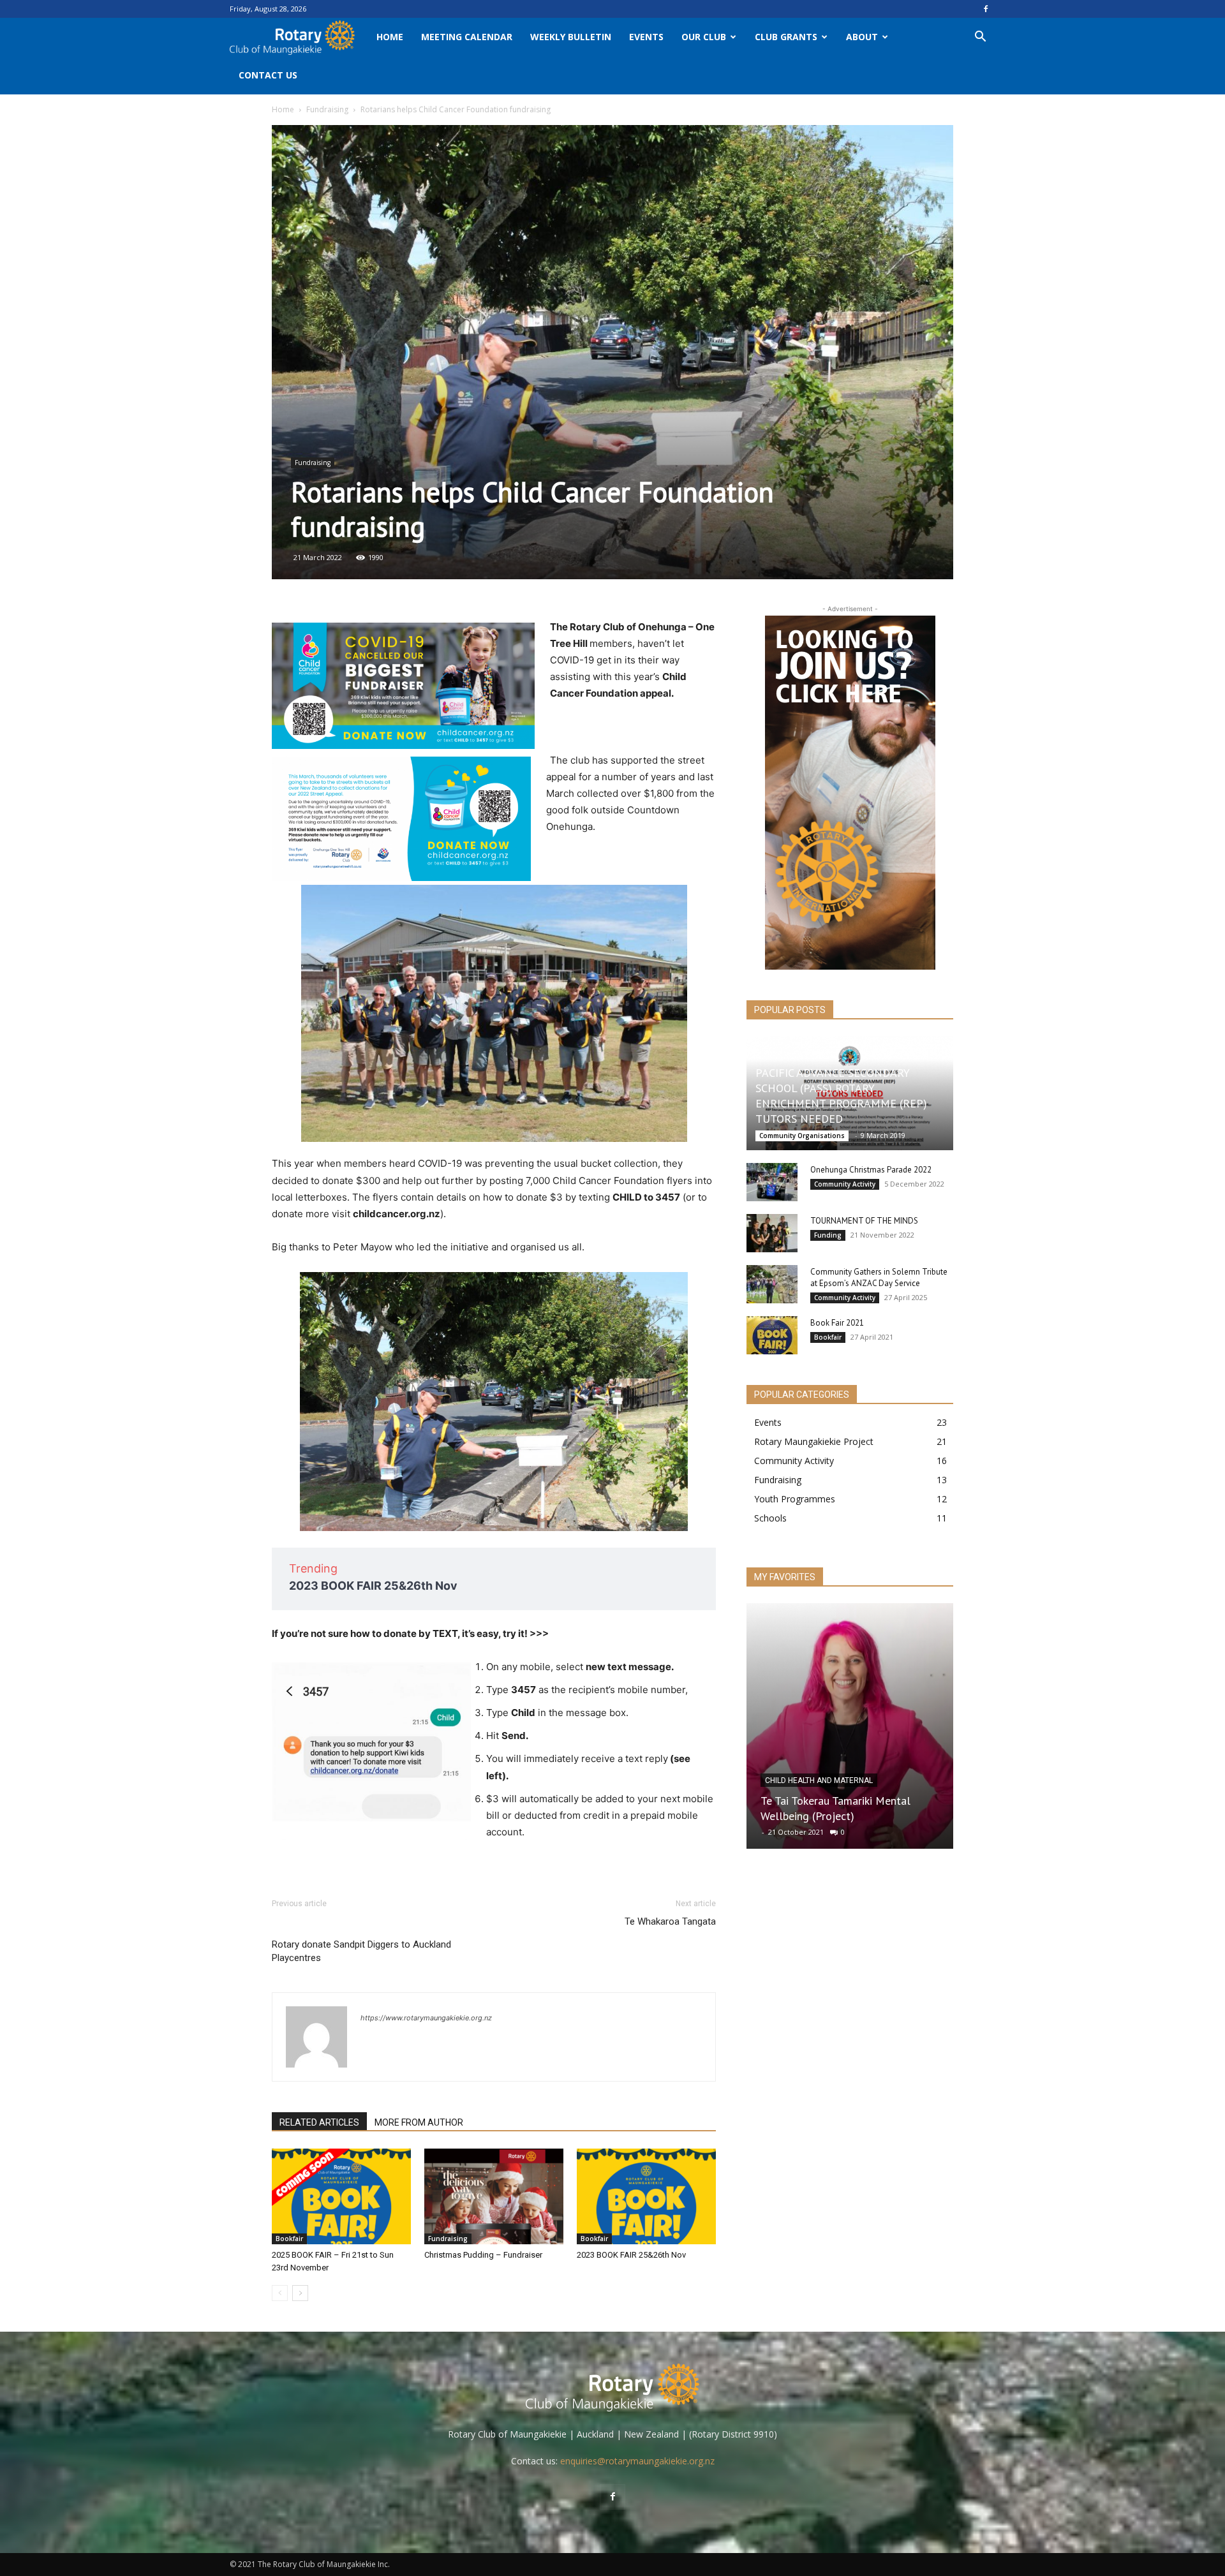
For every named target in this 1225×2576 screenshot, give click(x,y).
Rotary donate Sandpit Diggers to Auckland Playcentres (361, 1951)
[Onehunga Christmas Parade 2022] (772, 1182)
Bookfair (289, 2239)
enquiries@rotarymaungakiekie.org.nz (637, 2461)
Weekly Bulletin (571, 37)
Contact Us (268, 75)
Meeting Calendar (467, 37)
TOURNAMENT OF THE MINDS (864, 1221)
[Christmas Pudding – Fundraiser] (494, 2196)
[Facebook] (986, 9)
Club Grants (786, 37)
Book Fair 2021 (837, 1323)
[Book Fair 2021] (772, 1335)
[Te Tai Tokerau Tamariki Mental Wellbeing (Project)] (850, 1726)
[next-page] (300, 2293)
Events (646, 37)
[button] (980, 38)
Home (390, 37)
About (862, 37)
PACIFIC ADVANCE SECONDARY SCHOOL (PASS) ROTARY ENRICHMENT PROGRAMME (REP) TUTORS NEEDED (841, 1096)
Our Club (704, 37)
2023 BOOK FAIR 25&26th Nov (373, 1586)
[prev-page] (280, 2293)
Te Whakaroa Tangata (670, 1921)
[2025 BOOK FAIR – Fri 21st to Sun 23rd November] (341, 2196)
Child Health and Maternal (819, 1780)
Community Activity (845, 1184)
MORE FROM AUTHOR (419, 2122)
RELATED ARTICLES (319, 2122)
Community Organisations (802, 1136)
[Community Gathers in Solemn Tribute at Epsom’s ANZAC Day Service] (772, 1284)
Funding (828, 1235)
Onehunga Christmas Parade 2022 (871, 1170)
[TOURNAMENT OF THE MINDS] (772, 1233)
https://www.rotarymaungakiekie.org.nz (426, 2018)
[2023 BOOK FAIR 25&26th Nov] (646, 2196)
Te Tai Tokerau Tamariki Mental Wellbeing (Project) (835, 1808)
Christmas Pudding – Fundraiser (483, 2255)
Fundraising (327, 109)
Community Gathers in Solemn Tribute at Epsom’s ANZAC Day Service (879, 1277)
